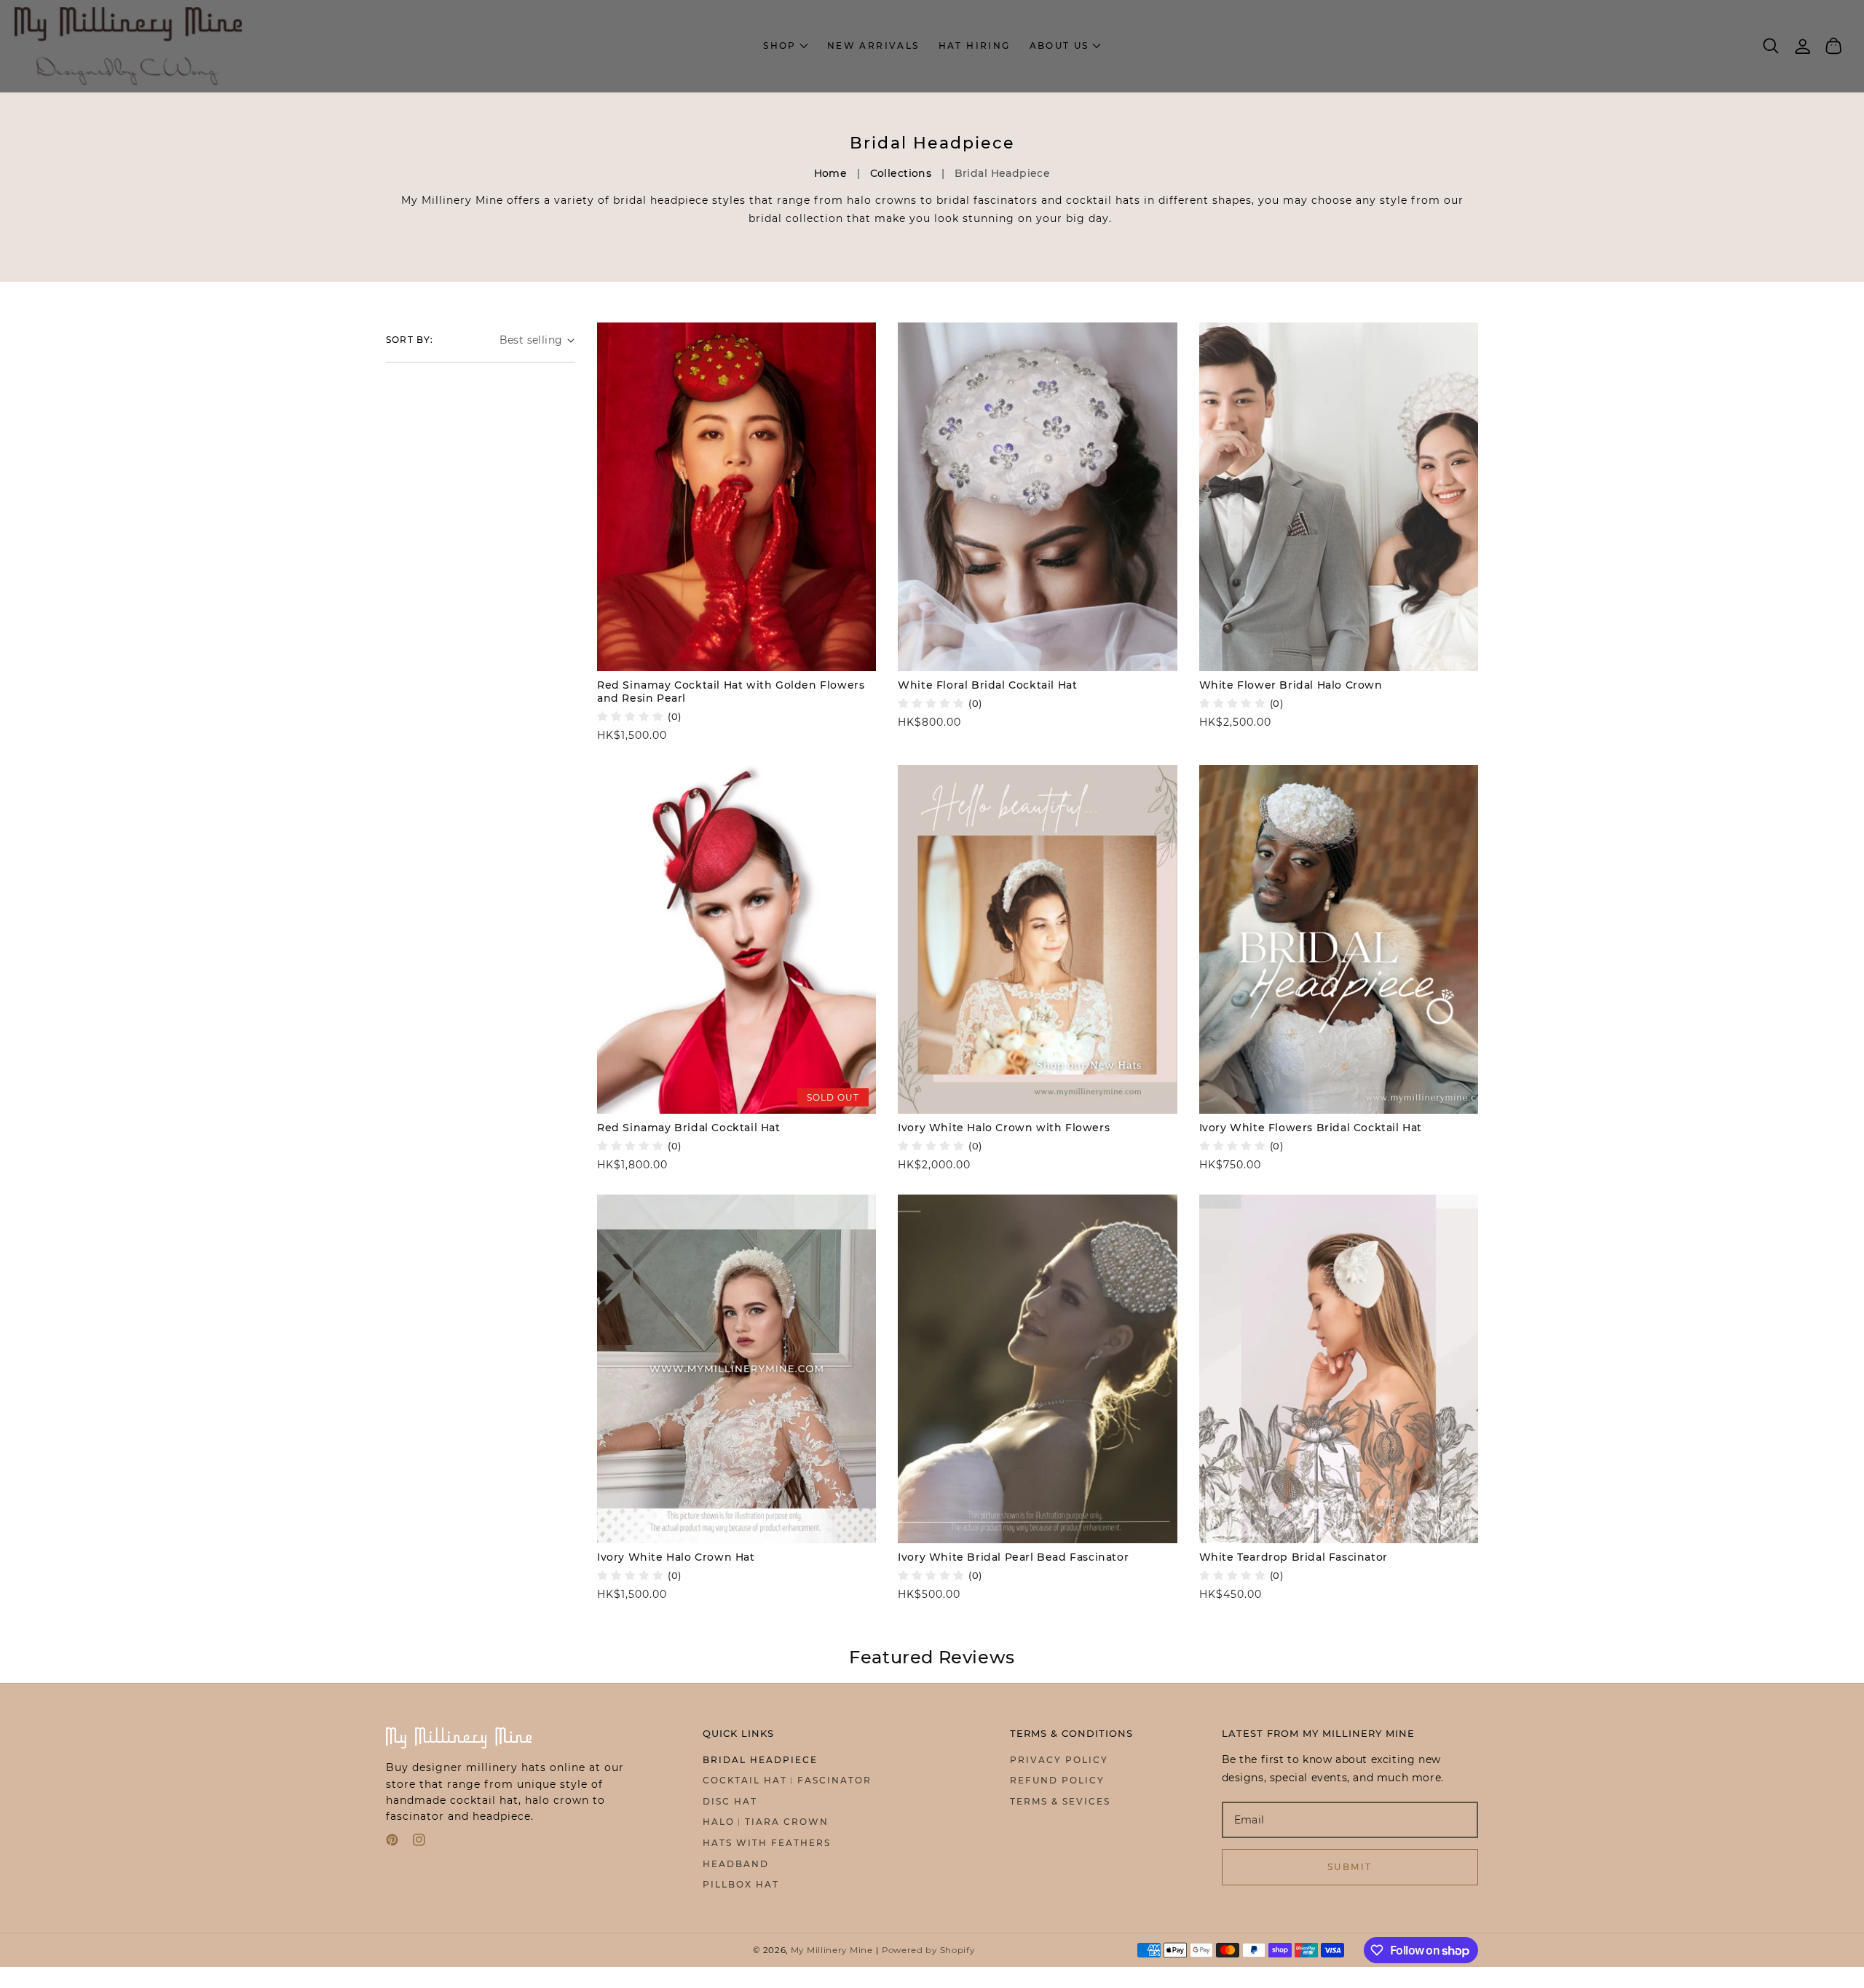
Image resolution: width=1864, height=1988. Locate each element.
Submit (1350, 1867)
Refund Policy (1057, 1780)
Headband (736, 1864)
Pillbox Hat (741, 1884)
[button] (1065, 46)
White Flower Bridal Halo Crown (1291, 685)
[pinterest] (392, 1843)
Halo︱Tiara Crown (766, 1822)
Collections (901, 173)
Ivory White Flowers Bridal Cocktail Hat (1311, 1128)
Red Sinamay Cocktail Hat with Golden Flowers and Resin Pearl (731, 692)
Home (831, 173)
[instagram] (419, 1843)
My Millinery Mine (832, 1950)
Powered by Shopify (928, 1950)
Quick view (736, 656)
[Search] (1771, 46)
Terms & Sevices (1060, 1801)
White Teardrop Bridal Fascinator (1294, 1557)
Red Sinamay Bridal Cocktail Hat (689, 1128)
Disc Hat (730, 1801)
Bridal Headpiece (760, 1760)
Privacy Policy (1059, 1760)
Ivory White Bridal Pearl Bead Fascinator (1013, 1557)
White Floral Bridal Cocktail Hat (987, 685)
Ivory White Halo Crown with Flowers (1004, 1128)
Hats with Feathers (767, 1843)
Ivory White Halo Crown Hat (676, 1557)
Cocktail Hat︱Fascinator (787, 1780)
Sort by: (410, 340)
